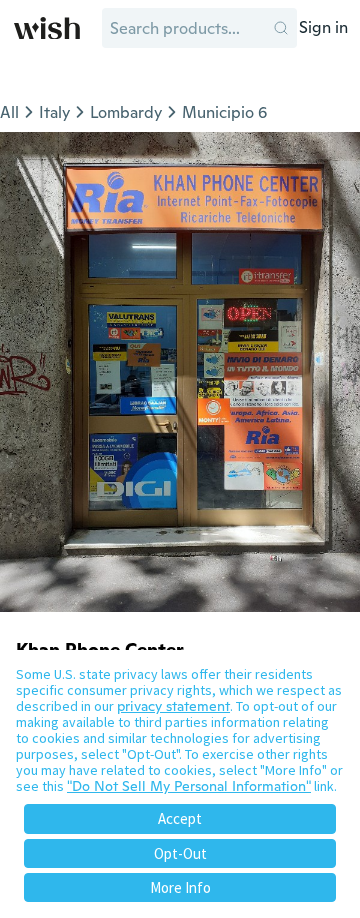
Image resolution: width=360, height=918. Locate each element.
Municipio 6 (224, 112)
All (9, 112)
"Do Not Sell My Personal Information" (189, 786)
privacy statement (173, 706)
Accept (180, 818)
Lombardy (126, 112)
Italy (54, 112)
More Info (180, 887)
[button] (281, 28)
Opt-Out (180, 853)
